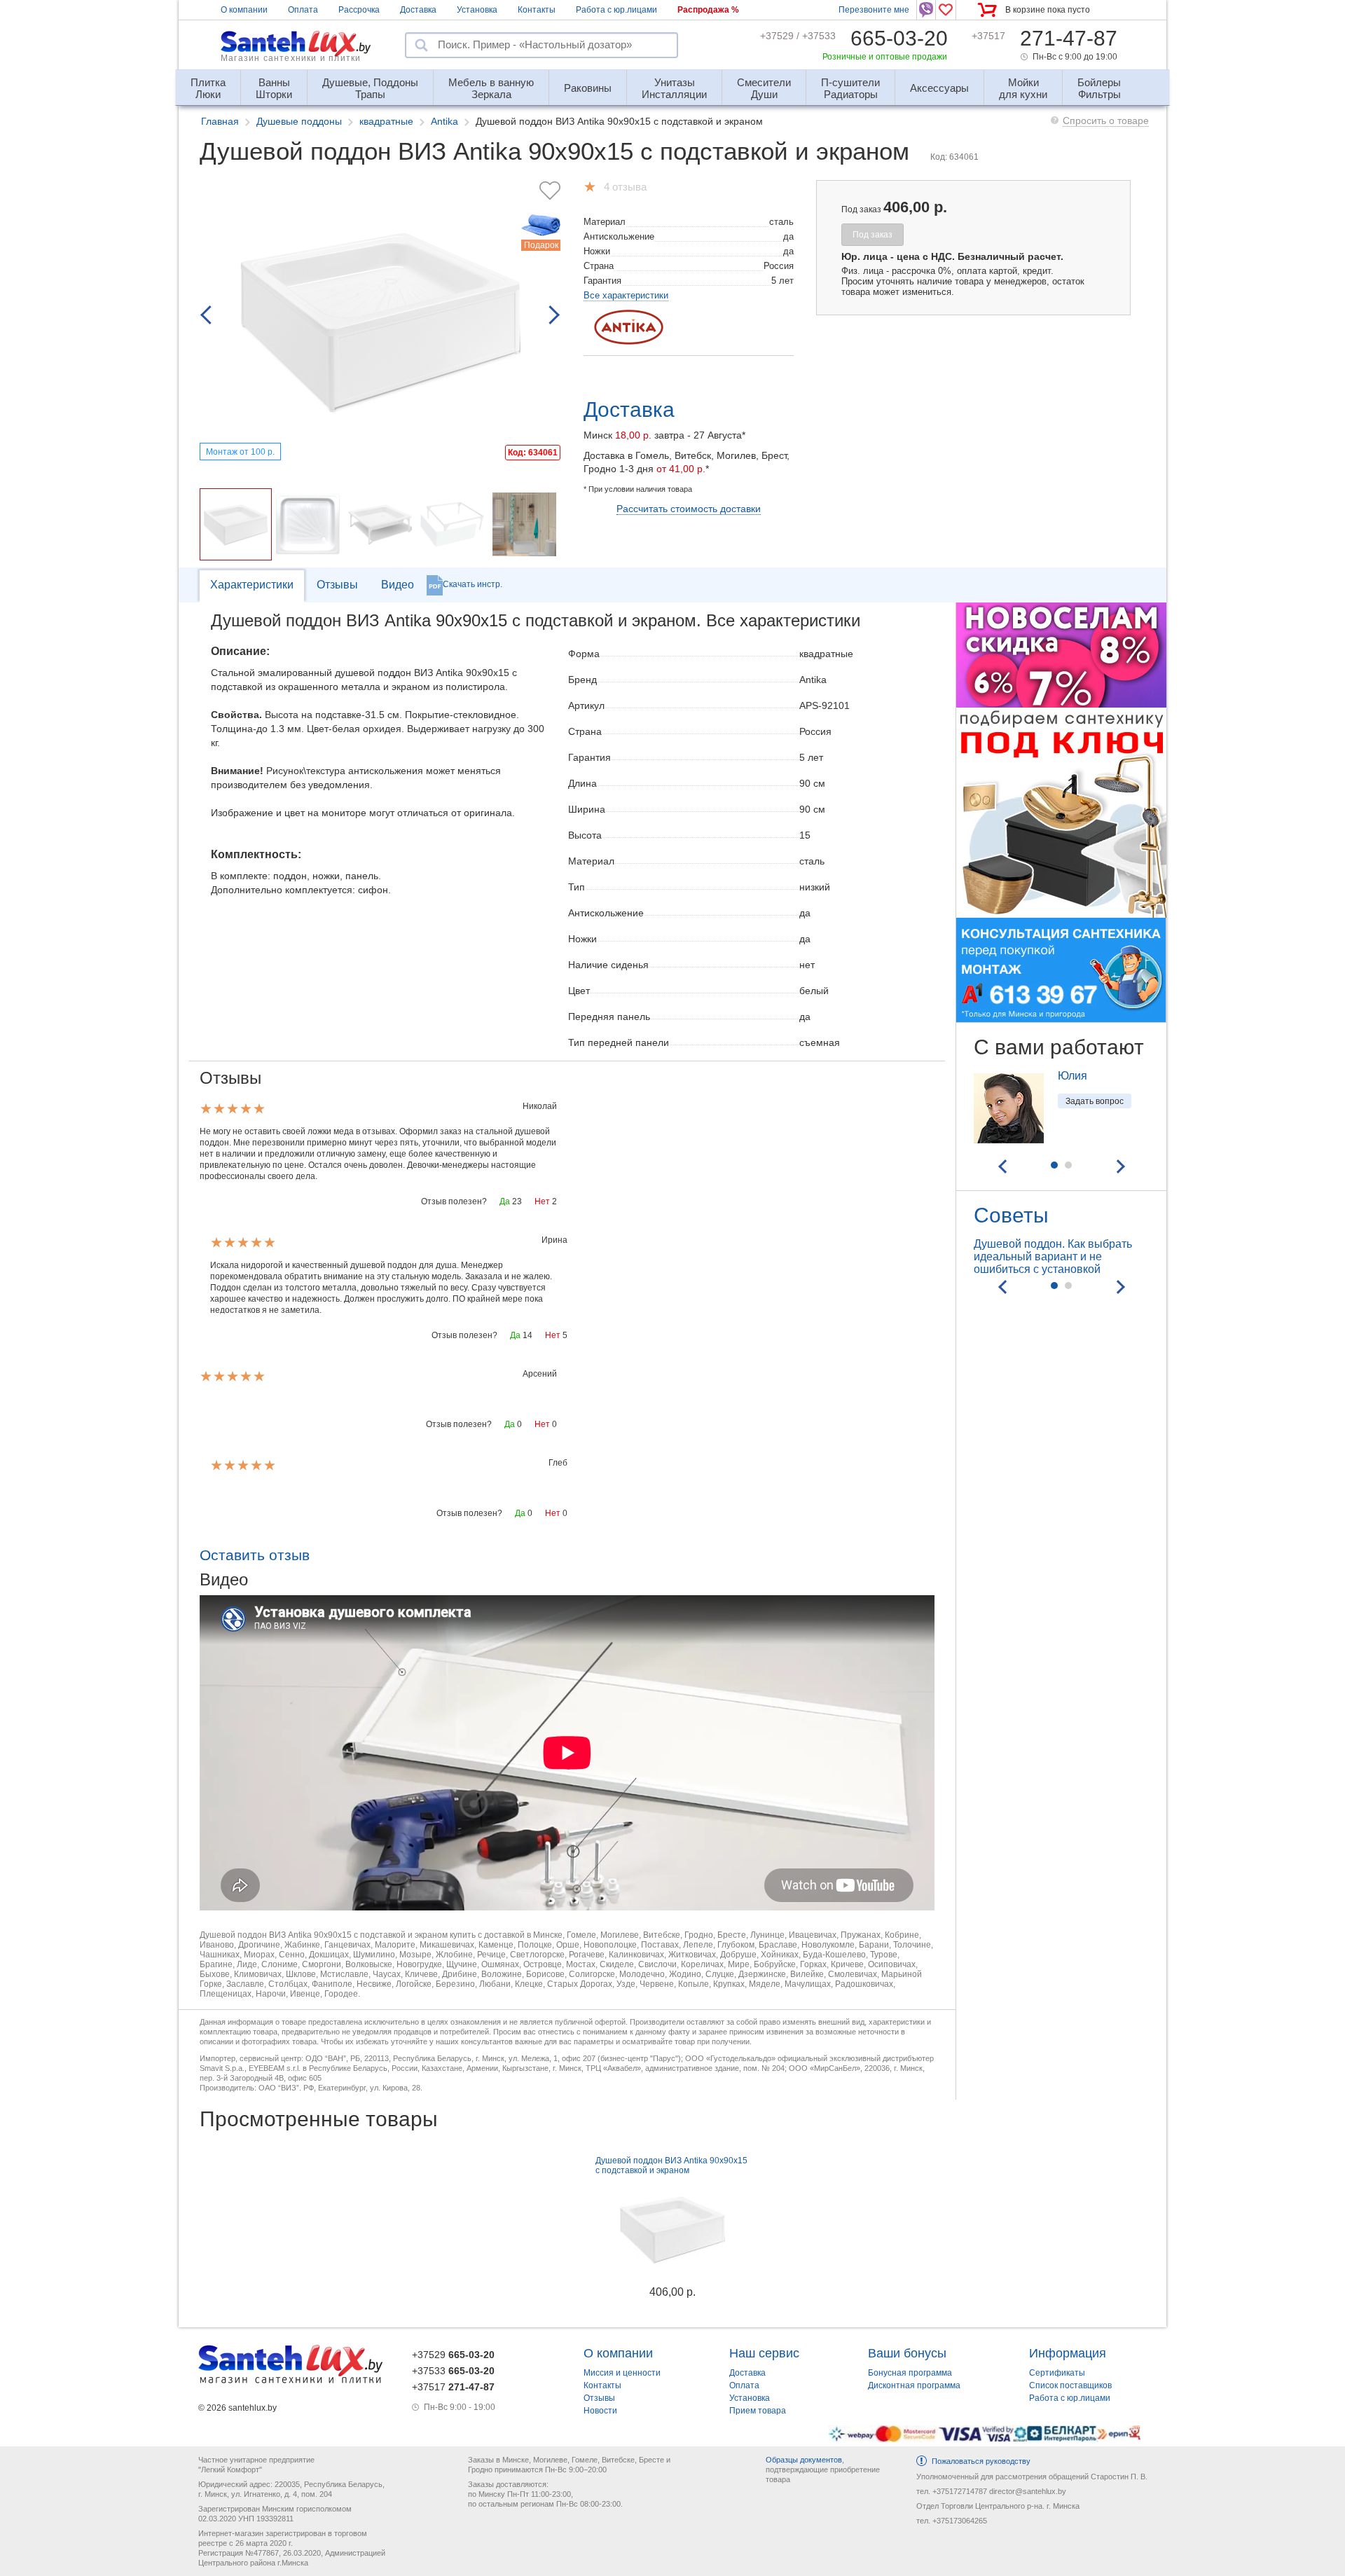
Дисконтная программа (914, 2385)
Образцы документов (804, 2460)
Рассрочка (359, 10)
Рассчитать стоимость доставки (689, 509)
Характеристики (252, 585)
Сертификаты (1057, 2373)
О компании (244, 10)
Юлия (1072, 1076)
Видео (398, 585)
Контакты (537, 10)
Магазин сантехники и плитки (291, 58)
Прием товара (758, 2411)
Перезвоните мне (874, 10)
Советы (1011, 1215)
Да (505, 1201)
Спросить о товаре (1106, 120)
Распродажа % (708, 10)
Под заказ (872, 235)
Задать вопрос (1095, 1101)
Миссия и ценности (622, 2373)
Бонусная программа (910, 2373)
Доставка (418, 10)
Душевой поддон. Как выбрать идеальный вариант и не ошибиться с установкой (1053, 1256)
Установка (477, 10)
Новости (600, 2411)
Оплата (303, 10)
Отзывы (337, 585)
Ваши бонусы (907, 2353)
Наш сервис (764, 2353)
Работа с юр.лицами (616, 10)
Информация (1068, 2353)
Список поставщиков (1070, 2385)
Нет (542, 1201)
